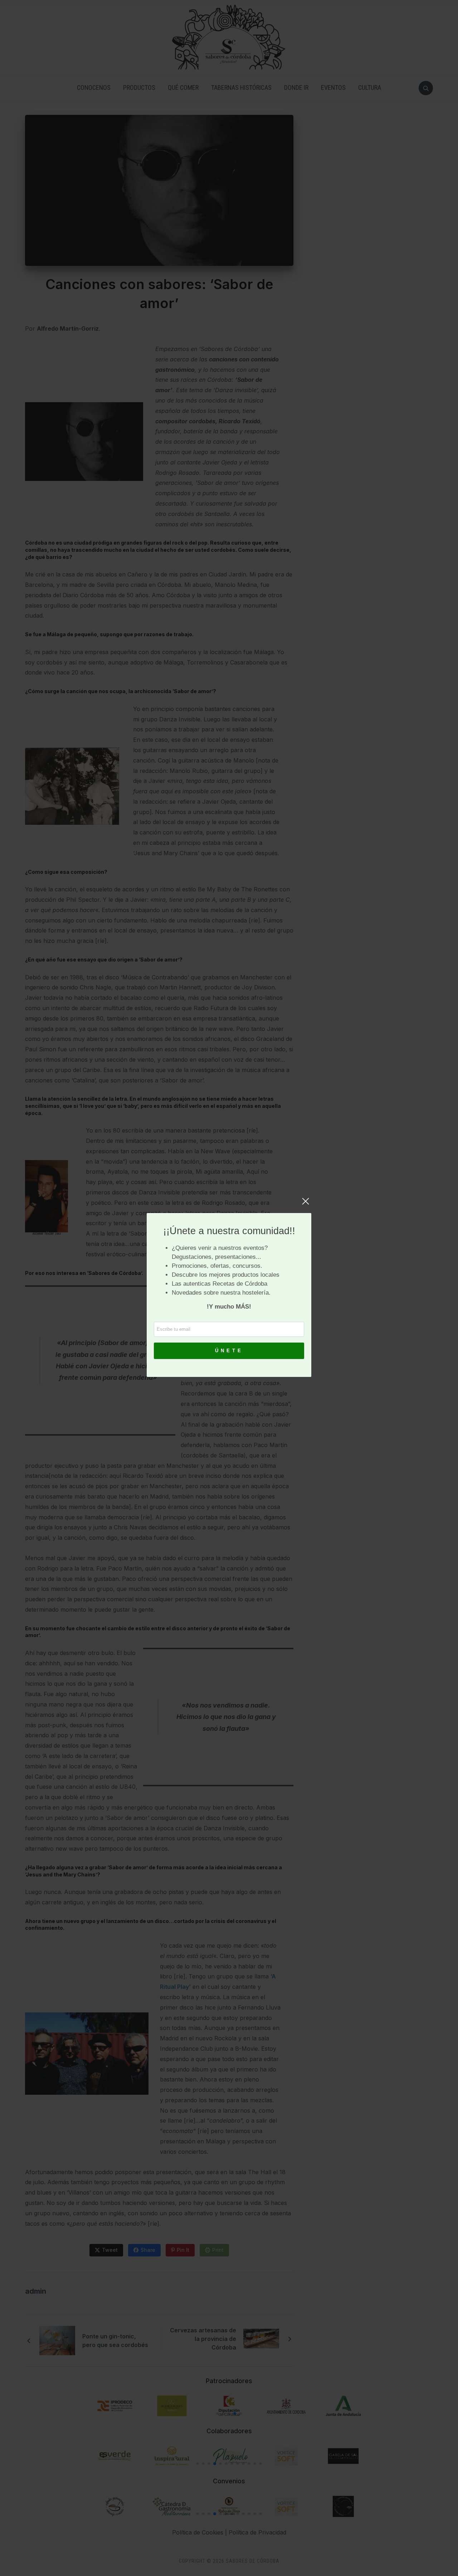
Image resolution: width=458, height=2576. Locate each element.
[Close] (306, 1205)
